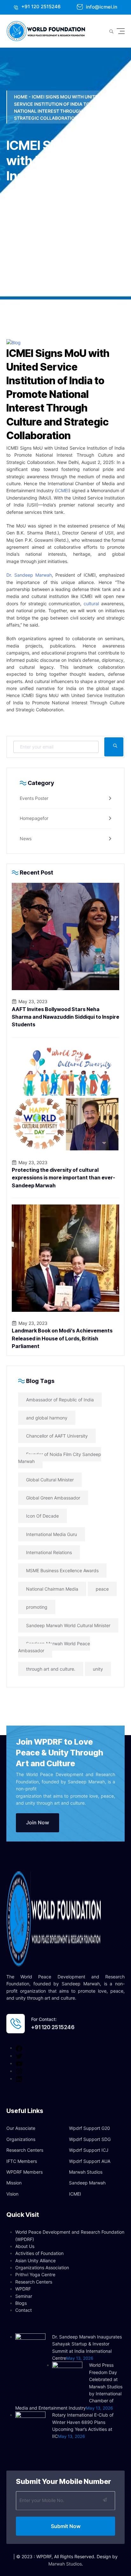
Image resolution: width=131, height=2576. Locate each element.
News (26, 839)
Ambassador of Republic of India (60, 1400)
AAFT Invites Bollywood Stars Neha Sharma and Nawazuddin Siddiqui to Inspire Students (65, 1017)
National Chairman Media (52, 1589)
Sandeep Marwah (87, 2183)
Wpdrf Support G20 (90, 2128)
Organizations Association (42, 2267)
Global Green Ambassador (53, 1498)
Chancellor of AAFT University (57, 1436)
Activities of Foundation (39, 2253)
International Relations (49, 1552)
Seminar (24, 2296)
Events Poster (34, 798)
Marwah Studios (86, 2172)
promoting (37, 1607)
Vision (12, 2194)
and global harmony (47, 1418)
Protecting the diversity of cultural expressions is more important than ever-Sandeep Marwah (63, 1178)
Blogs (21, 2303)
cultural (91, 604)
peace (102, 1589)
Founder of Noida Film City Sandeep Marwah (60, 1458)
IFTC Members (22, 2161)
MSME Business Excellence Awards (62, 1570)
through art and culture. (51, 1669)
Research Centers (25, 2150)
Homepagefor (34, 818)
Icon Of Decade (42, 1516)
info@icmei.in (101, 7)
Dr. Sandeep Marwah (29, 575)
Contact (24, 2310)
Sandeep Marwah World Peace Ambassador (54, 1647)
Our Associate (21, 2128)
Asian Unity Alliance (35, 2261)
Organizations (21, 2139)
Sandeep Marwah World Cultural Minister (68, 1625)
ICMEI (63, 490)
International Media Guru (52, 1534)
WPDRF (23, 2289)
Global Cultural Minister (50, 1480)
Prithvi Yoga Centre (35, 2274)
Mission (14, 2183)
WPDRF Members (24, 2172)
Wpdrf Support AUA (90, 2161)
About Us (25, 2246)
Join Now (38, 1822)
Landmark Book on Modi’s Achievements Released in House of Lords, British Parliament (62, 1338)
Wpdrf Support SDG (90, 2139)
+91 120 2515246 (40, 7)
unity (98, 1669)
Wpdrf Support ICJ (89, 2150)
